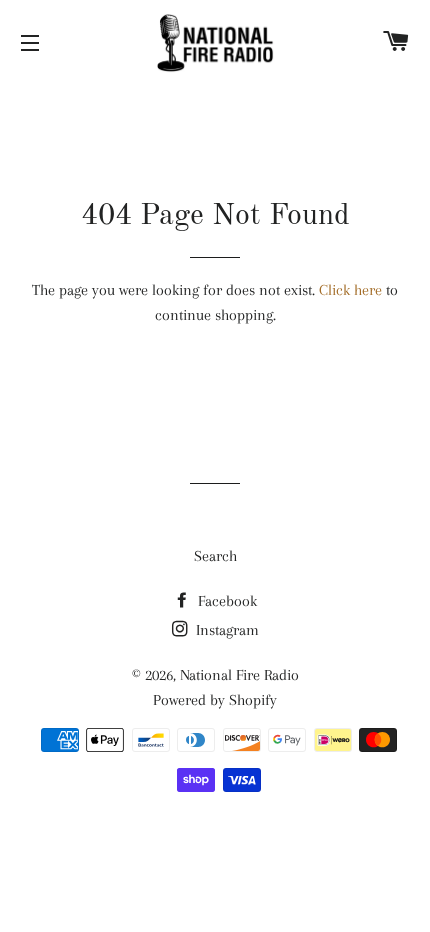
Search (215, 556)
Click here (350, 290)
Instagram (225, 630)
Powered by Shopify (215, 700)
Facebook (225, 601)
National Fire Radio (239, 675)
